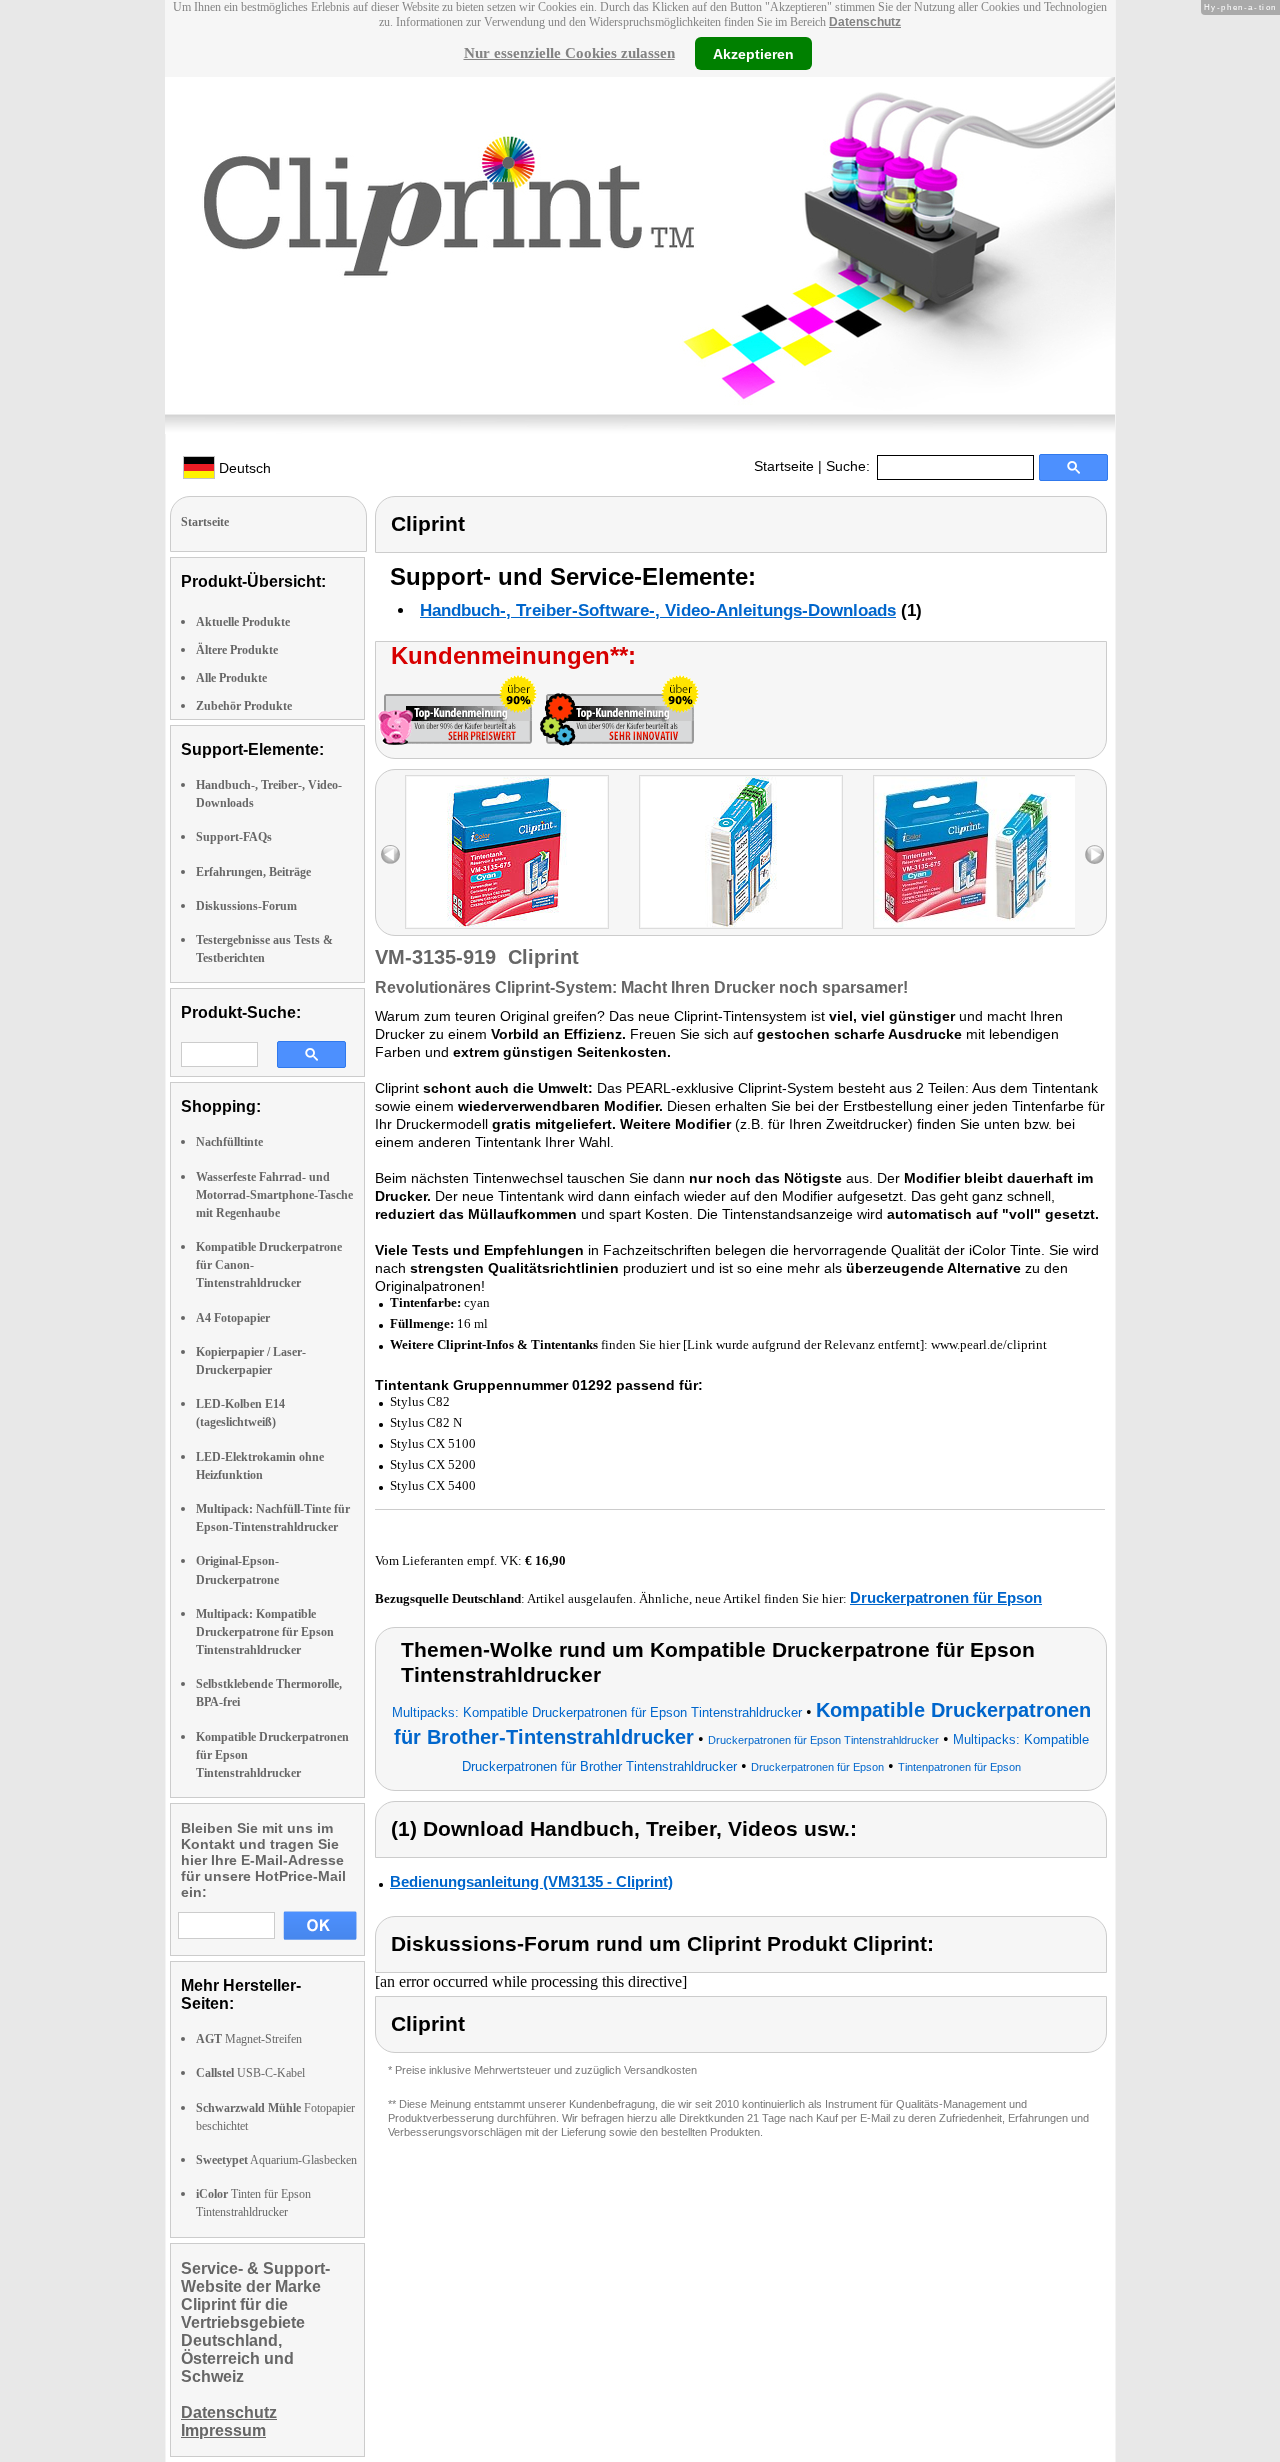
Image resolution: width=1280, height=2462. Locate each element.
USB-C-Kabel (250, 2073)
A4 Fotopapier (233, 1318)
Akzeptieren (753, 53)
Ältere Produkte (237, 650)
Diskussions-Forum (246, 906)
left (390, 854)
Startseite (784, 466)
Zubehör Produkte (244, 706)
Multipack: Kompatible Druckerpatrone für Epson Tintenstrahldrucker (265, 1632)
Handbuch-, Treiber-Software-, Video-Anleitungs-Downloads (658, 610)
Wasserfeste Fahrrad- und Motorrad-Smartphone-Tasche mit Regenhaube (274, 1195)
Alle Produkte (231, 678)
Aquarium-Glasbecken (276, 2160)
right (1094, 854)
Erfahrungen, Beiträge (253, 872)
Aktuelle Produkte (243, 622)
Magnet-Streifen (249, 2039)
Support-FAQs (234, 837)
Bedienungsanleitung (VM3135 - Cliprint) (531, 1881)
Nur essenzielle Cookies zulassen (569, 53)
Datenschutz (865, 22)
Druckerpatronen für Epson (946, 1597)
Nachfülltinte (229, 1142)
